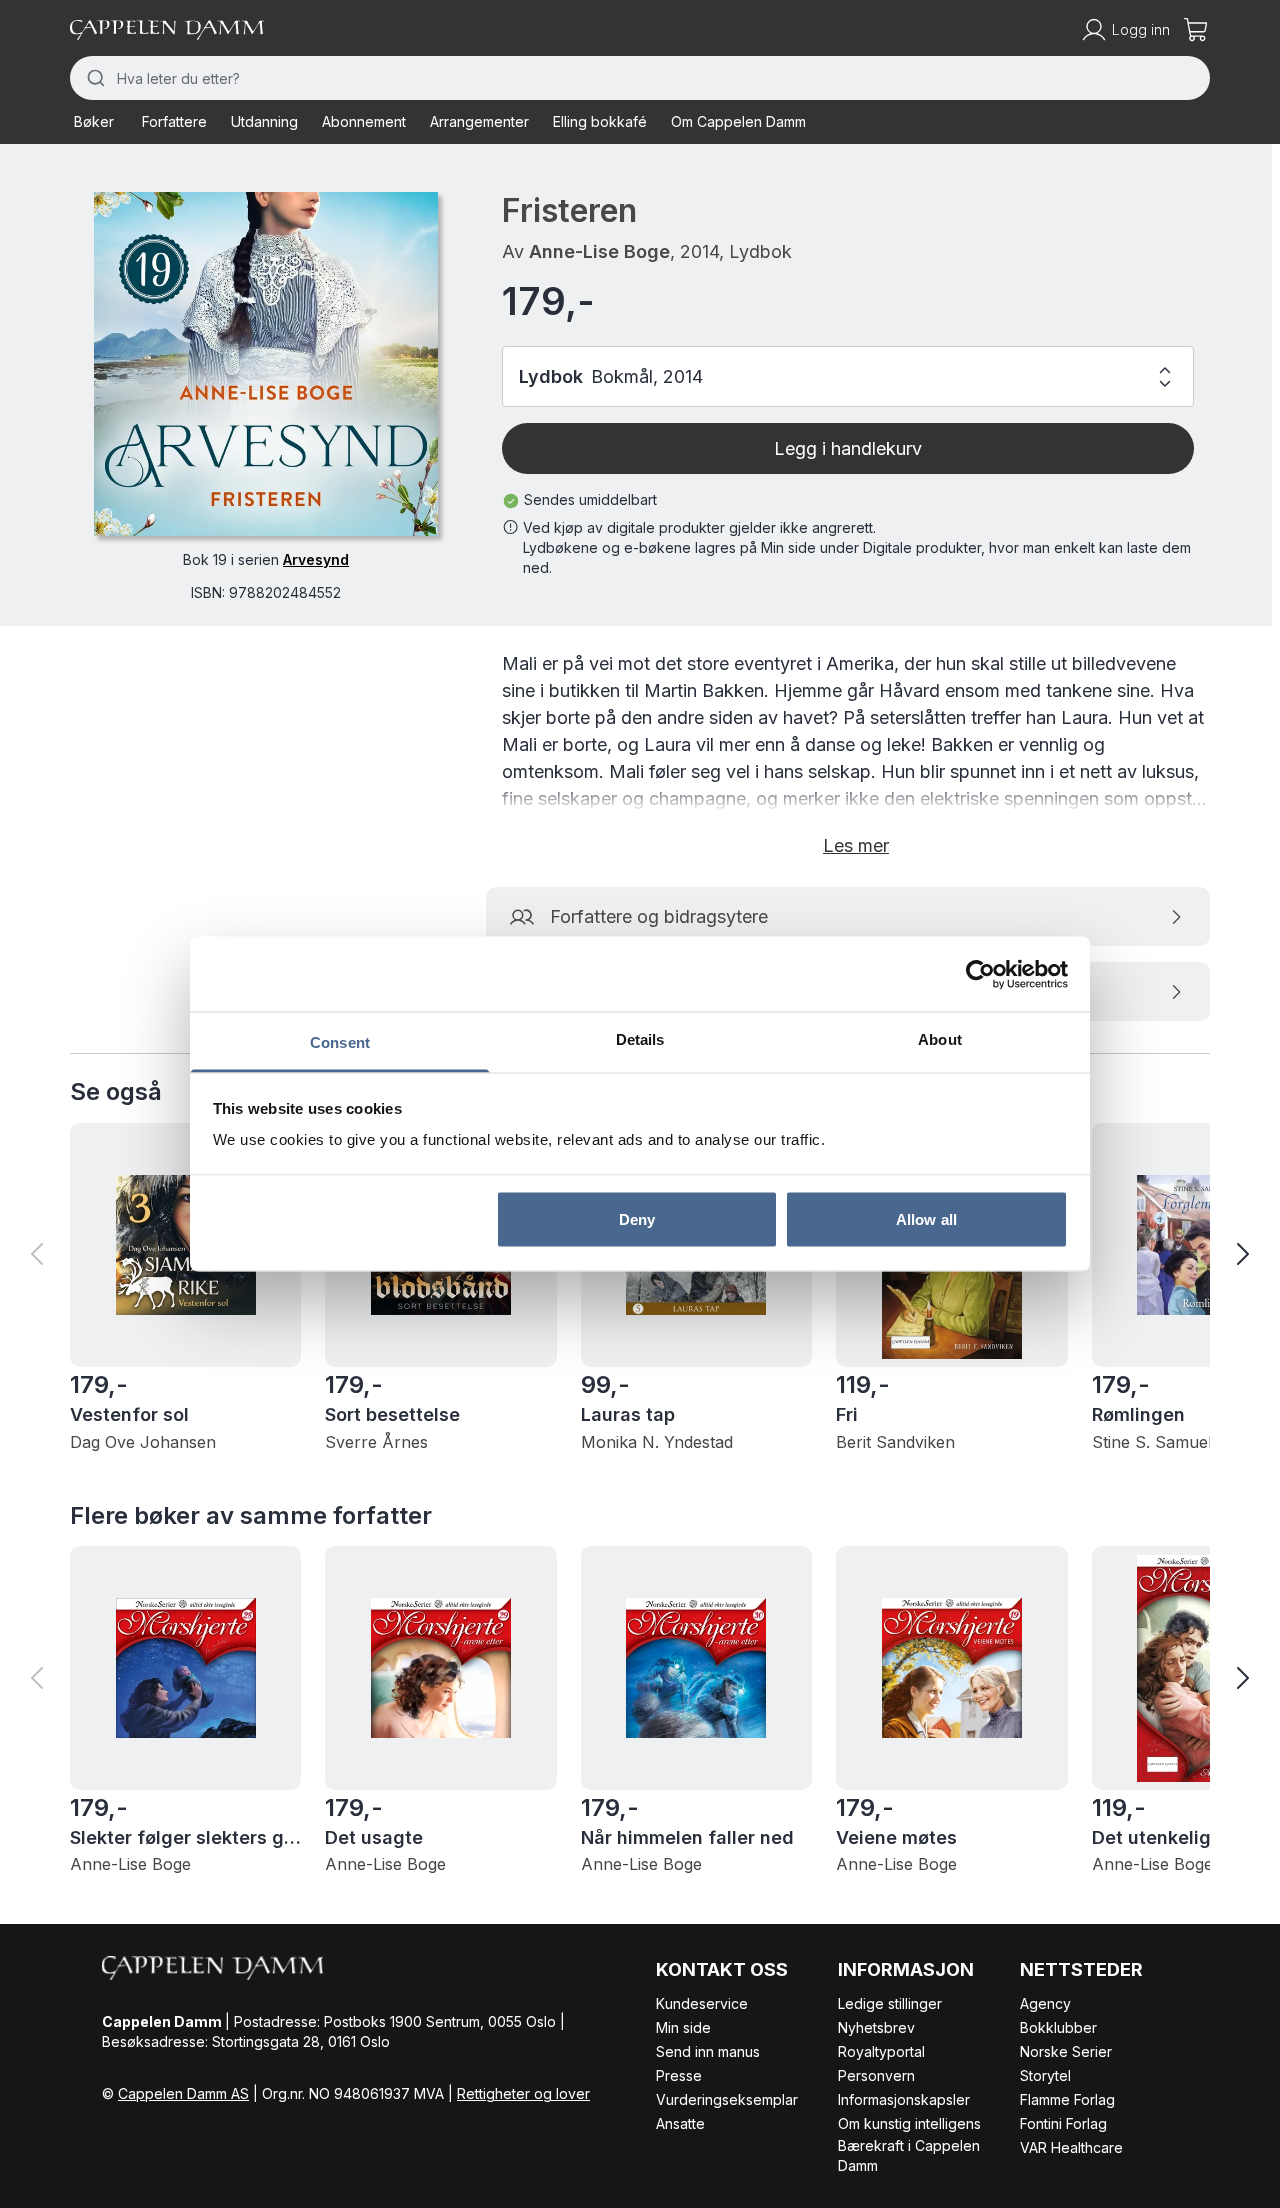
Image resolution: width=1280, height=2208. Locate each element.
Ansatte (680, 2123)
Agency (1045, 2003)
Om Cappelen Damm (738, 121)
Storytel (1045, 2075)
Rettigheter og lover (523, 2093)
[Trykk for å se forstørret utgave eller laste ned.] (266, 364)
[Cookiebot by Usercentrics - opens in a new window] (980, 974)
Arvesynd (316, 559)
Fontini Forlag (1063, 2123)
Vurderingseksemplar (727, 2099)
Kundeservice (702, 2003)
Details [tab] (640, 1039)
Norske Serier (1066, 2051)
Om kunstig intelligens (909, 2123)
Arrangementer (479, 121)
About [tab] (940, 1039)
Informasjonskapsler (904, 2099)
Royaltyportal (881, 2051)
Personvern (876, 2075)
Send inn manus (708, 2051)
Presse (679, 2075)
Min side (683, 2027)
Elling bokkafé (600, 121)
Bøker (94, 121)
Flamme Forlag (1067, 2099)
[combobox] (640, 78)
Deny (637, 1218)
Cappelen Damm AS (183, 2093)
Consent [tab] (340, 1042)
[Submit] (93, 78)
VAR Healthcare (1071, 2147)
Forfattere (174, 121)
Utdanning (264, 121)
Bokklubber (1058, 2027)
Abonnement (364, 121)
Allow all (926, 1218)
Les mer (856, 845)
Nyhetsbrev (876, 2027)
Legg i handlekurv (848, 448)
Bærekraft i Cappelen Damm (909, 2155)
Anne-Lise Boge (599, 251)
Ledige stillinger (890, 2003)
